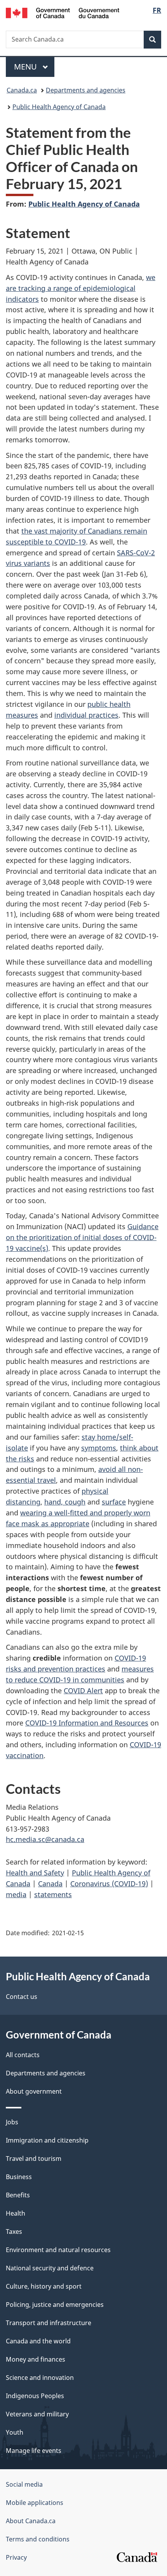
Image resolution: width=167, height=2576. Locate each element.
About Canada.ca (31, 2521)
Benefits (18, 2195)
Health (16, 2213)
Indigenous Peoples (35, 2396)
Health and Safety (35, 1873)
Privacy (16, 2557)
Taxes (14, 2232)
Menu (26, 67)
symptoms (99, 1448)
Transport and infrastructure (49, 2323)
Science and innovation (40, 2378)
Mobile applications (35, 2503)
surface (114, 1502)
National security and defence (50, 2268)
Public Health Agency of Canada (59, 107)
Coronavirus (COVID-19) (109, 1884)
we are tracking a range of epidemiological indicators (81, 288)
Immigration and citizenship (47, 2140)
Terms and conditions (38, 2539)
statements (53, 1894)
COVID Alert (83, 1691)
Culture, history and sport (44, 2286)
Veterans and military (37, 2414)
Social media (24, 2484)
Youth (15, 2432)
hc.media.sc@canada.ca (45, 1839)
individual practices (86, 715)
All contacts (23, 2055)
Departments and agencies (86, 90)
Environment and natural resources (58, 2250)
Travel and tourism (34, 2159)
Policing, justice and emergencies (55, 2305)
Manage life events (34, 2451)
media (16, 1894)
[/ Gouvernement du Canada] (63, 12)
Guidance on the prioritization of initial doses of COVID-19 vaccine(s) (82, 1237)
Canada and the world (38, 2341)
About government (34, 2091)
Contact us (22, 1997)
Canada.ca (22, 90)
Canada (50, 1884)
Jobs (12, 2122)
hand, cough (65, 1502)
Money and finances (36, 2359)
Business (19, 2177)
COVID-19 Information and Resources (87, 1723)
